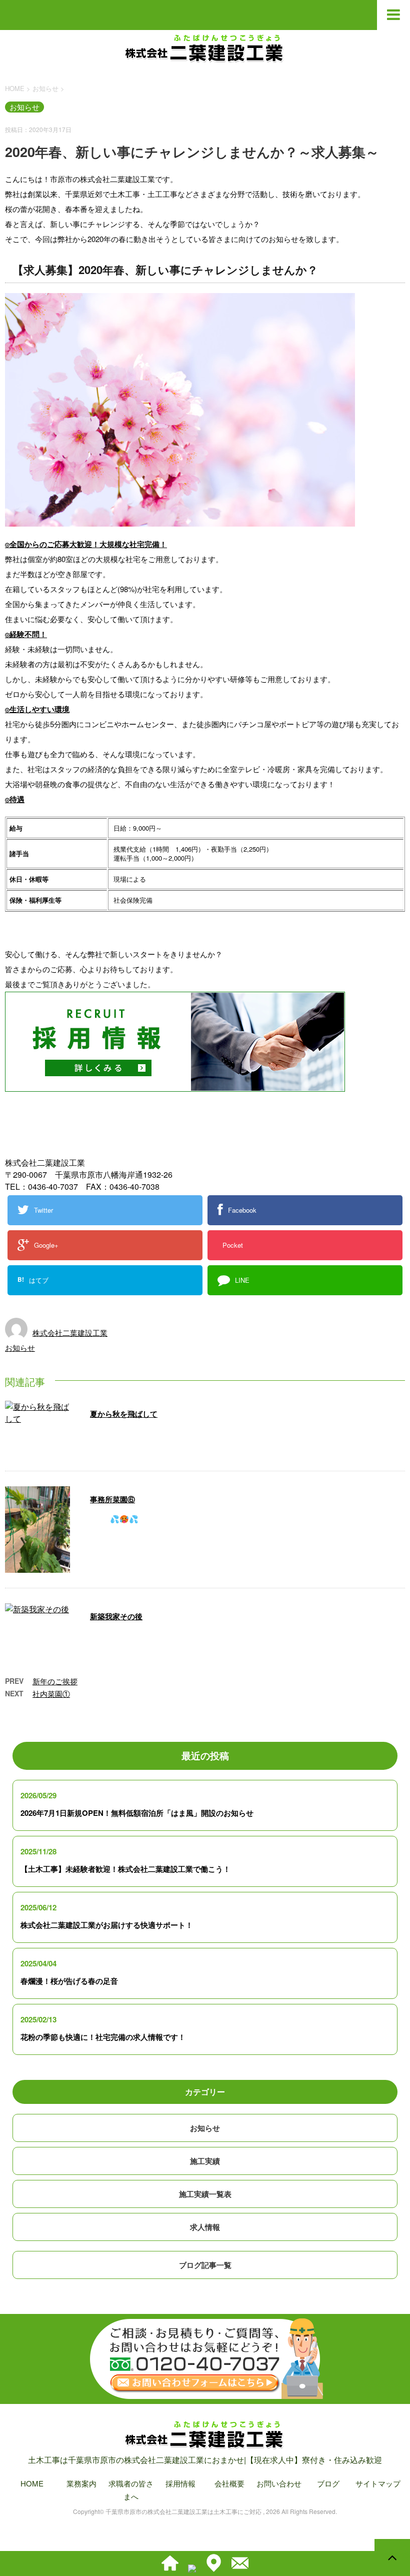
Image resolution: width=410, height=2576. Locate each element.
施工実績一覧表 (205, 2194)
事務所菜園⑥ (112, 1499)
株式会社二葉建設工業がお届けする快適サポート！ (107, 1925)
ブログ (328, 2483)
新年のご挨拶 (55, 1681)
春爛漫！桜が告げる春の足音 (69, 1981)
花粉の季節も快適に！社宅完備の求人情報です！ (103, 2037)
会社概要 (229, 2483)
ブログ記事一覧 (205, 2265)
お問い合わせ (279, 2483)
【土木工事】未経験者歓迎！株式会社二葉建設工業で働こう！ (125, 1869)
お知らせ (20, 1348)
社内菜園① (51, 1694)
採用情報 (180, 2483)
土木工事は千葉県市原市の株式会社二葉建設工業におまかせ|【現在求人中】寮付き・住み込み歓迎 (205, 2460)
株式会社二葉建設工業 (70, 1333)
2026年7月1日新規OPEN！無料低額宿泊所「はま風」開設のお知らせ (137, 1813)
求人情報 (205, 2227)
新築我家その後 (116, 1616)
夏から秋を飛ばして (124, 1414)
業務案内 (81, 2483)
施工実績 (205, 2161)
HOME (32, 2483)
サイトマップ (378, 2483)
